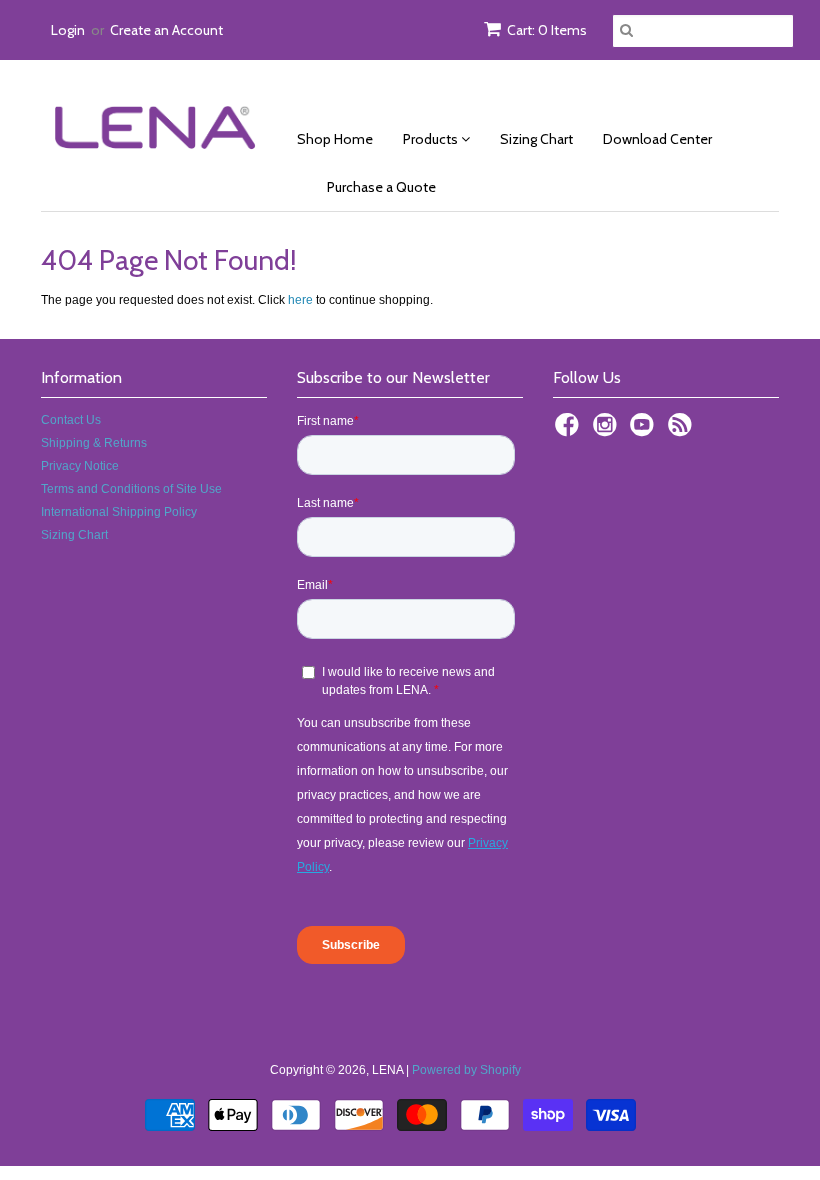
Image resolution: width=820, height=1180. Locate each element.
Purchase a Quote (381, 187)
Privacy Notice (80, 466)
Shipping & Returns (94, 443)
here (300, 300)
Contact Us (71, 420)
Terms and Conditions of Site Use (131, 489)
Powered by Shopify (466, 1070)
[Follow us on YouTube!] (645, 431)
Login (68, 30)
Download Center (657, 139)
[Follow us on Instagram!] (608, 431)
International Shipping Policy (119, 512)
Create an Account (166, 30)
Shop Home (335, 139)
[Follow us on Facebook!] (570, 431)
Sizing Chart (536, 139)
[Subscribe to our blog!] (683, 431)
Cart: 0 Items (547, 30)
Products (432, 139)
